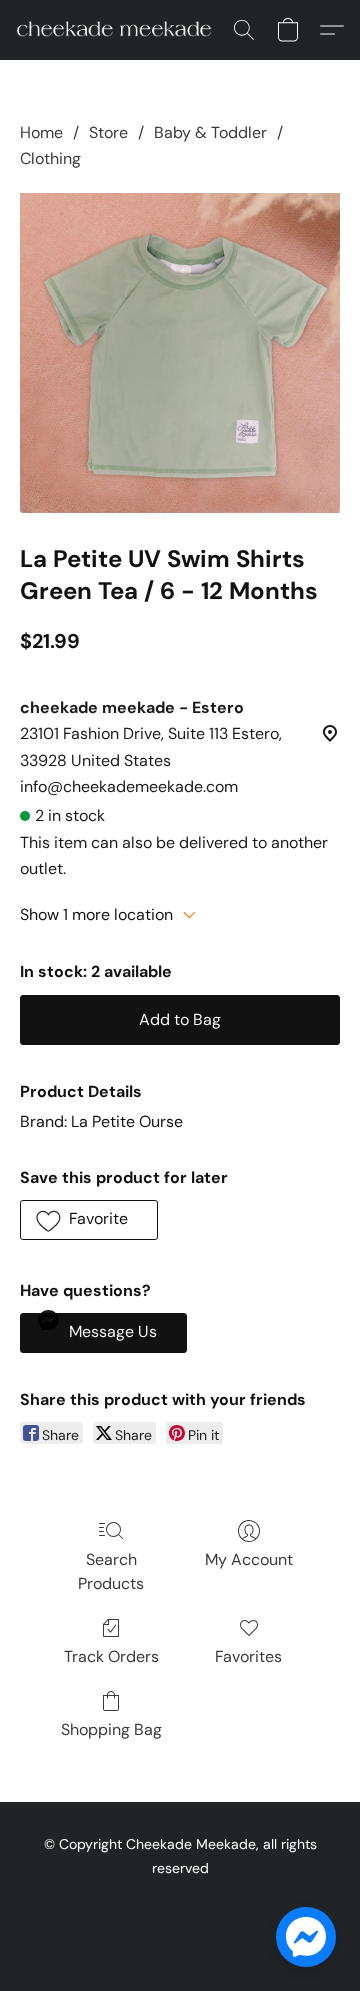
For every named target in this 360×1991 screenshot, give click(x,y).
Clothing (50, 158)
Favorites (248, 1656)
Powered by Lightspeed (180, 1937)
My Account (249, 1559)
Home (41, 132)
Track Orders (111, 1656)
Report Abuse (180, 1905)
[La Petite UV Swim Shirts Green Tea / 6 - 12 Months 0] (180, 353)
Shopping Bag (111, 1729)
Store (108, 132)
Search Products (111, 1571)
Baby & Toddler (210, 132)
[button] (119, 30)
